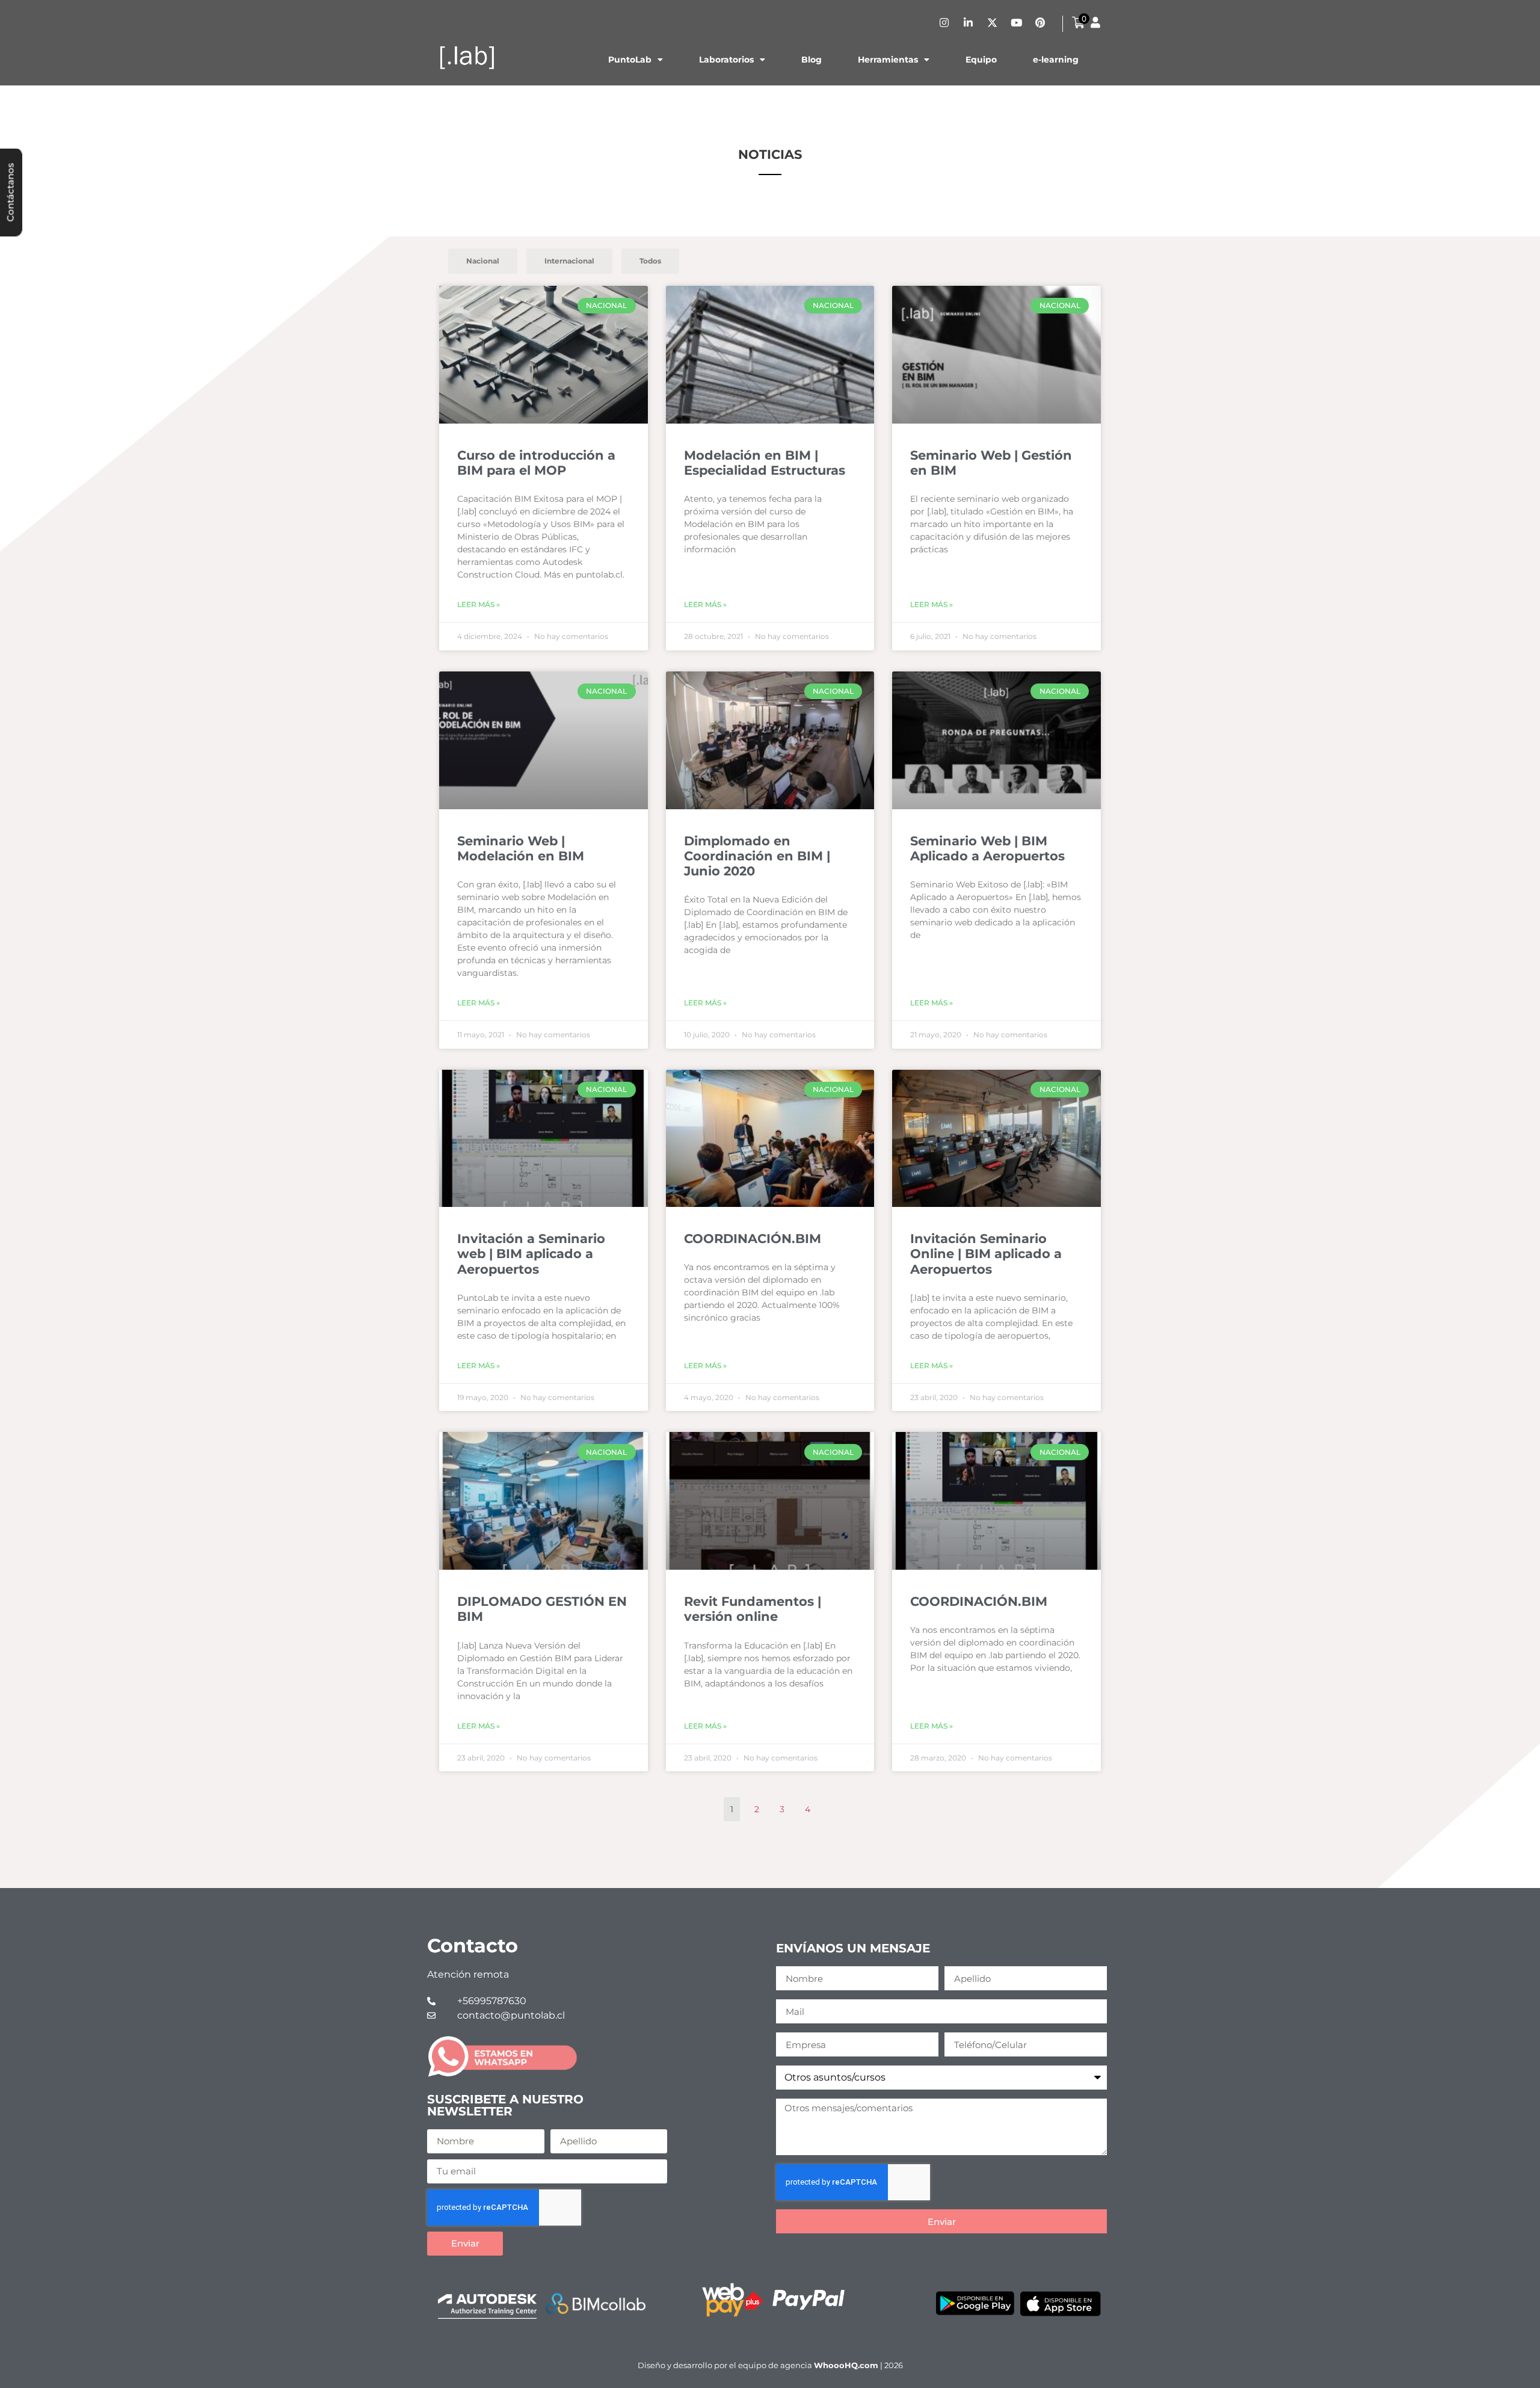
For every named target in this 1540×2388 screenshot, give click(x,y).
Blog (812, 60)
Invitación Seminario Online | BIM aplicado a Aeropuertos (986, 1254)
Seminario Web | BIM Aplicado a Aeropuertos (987, 848)
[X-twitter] (992, 22)
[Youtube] (1016, 22)
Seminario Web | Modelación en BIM (521, 848)
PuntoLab (630, 60)
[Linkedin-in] (968, 22)
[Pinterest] (1040, 22)
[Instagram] (944, 22)
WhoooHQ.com (846, 2365)
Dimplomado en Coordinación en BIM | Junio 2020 (757, 856)
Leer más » (479, 604)
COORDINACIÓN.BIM (753, 1239)
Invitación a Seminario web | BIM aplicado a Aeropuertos (531, 1254)
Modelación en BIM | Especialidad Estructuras (765, 463)
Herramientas (888, 60)
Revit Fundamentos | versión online (753, 1609)
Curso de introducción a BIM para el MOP (536, 463)
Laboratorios (726, 60)
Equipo (981, 60)
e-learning (1056, 60)
